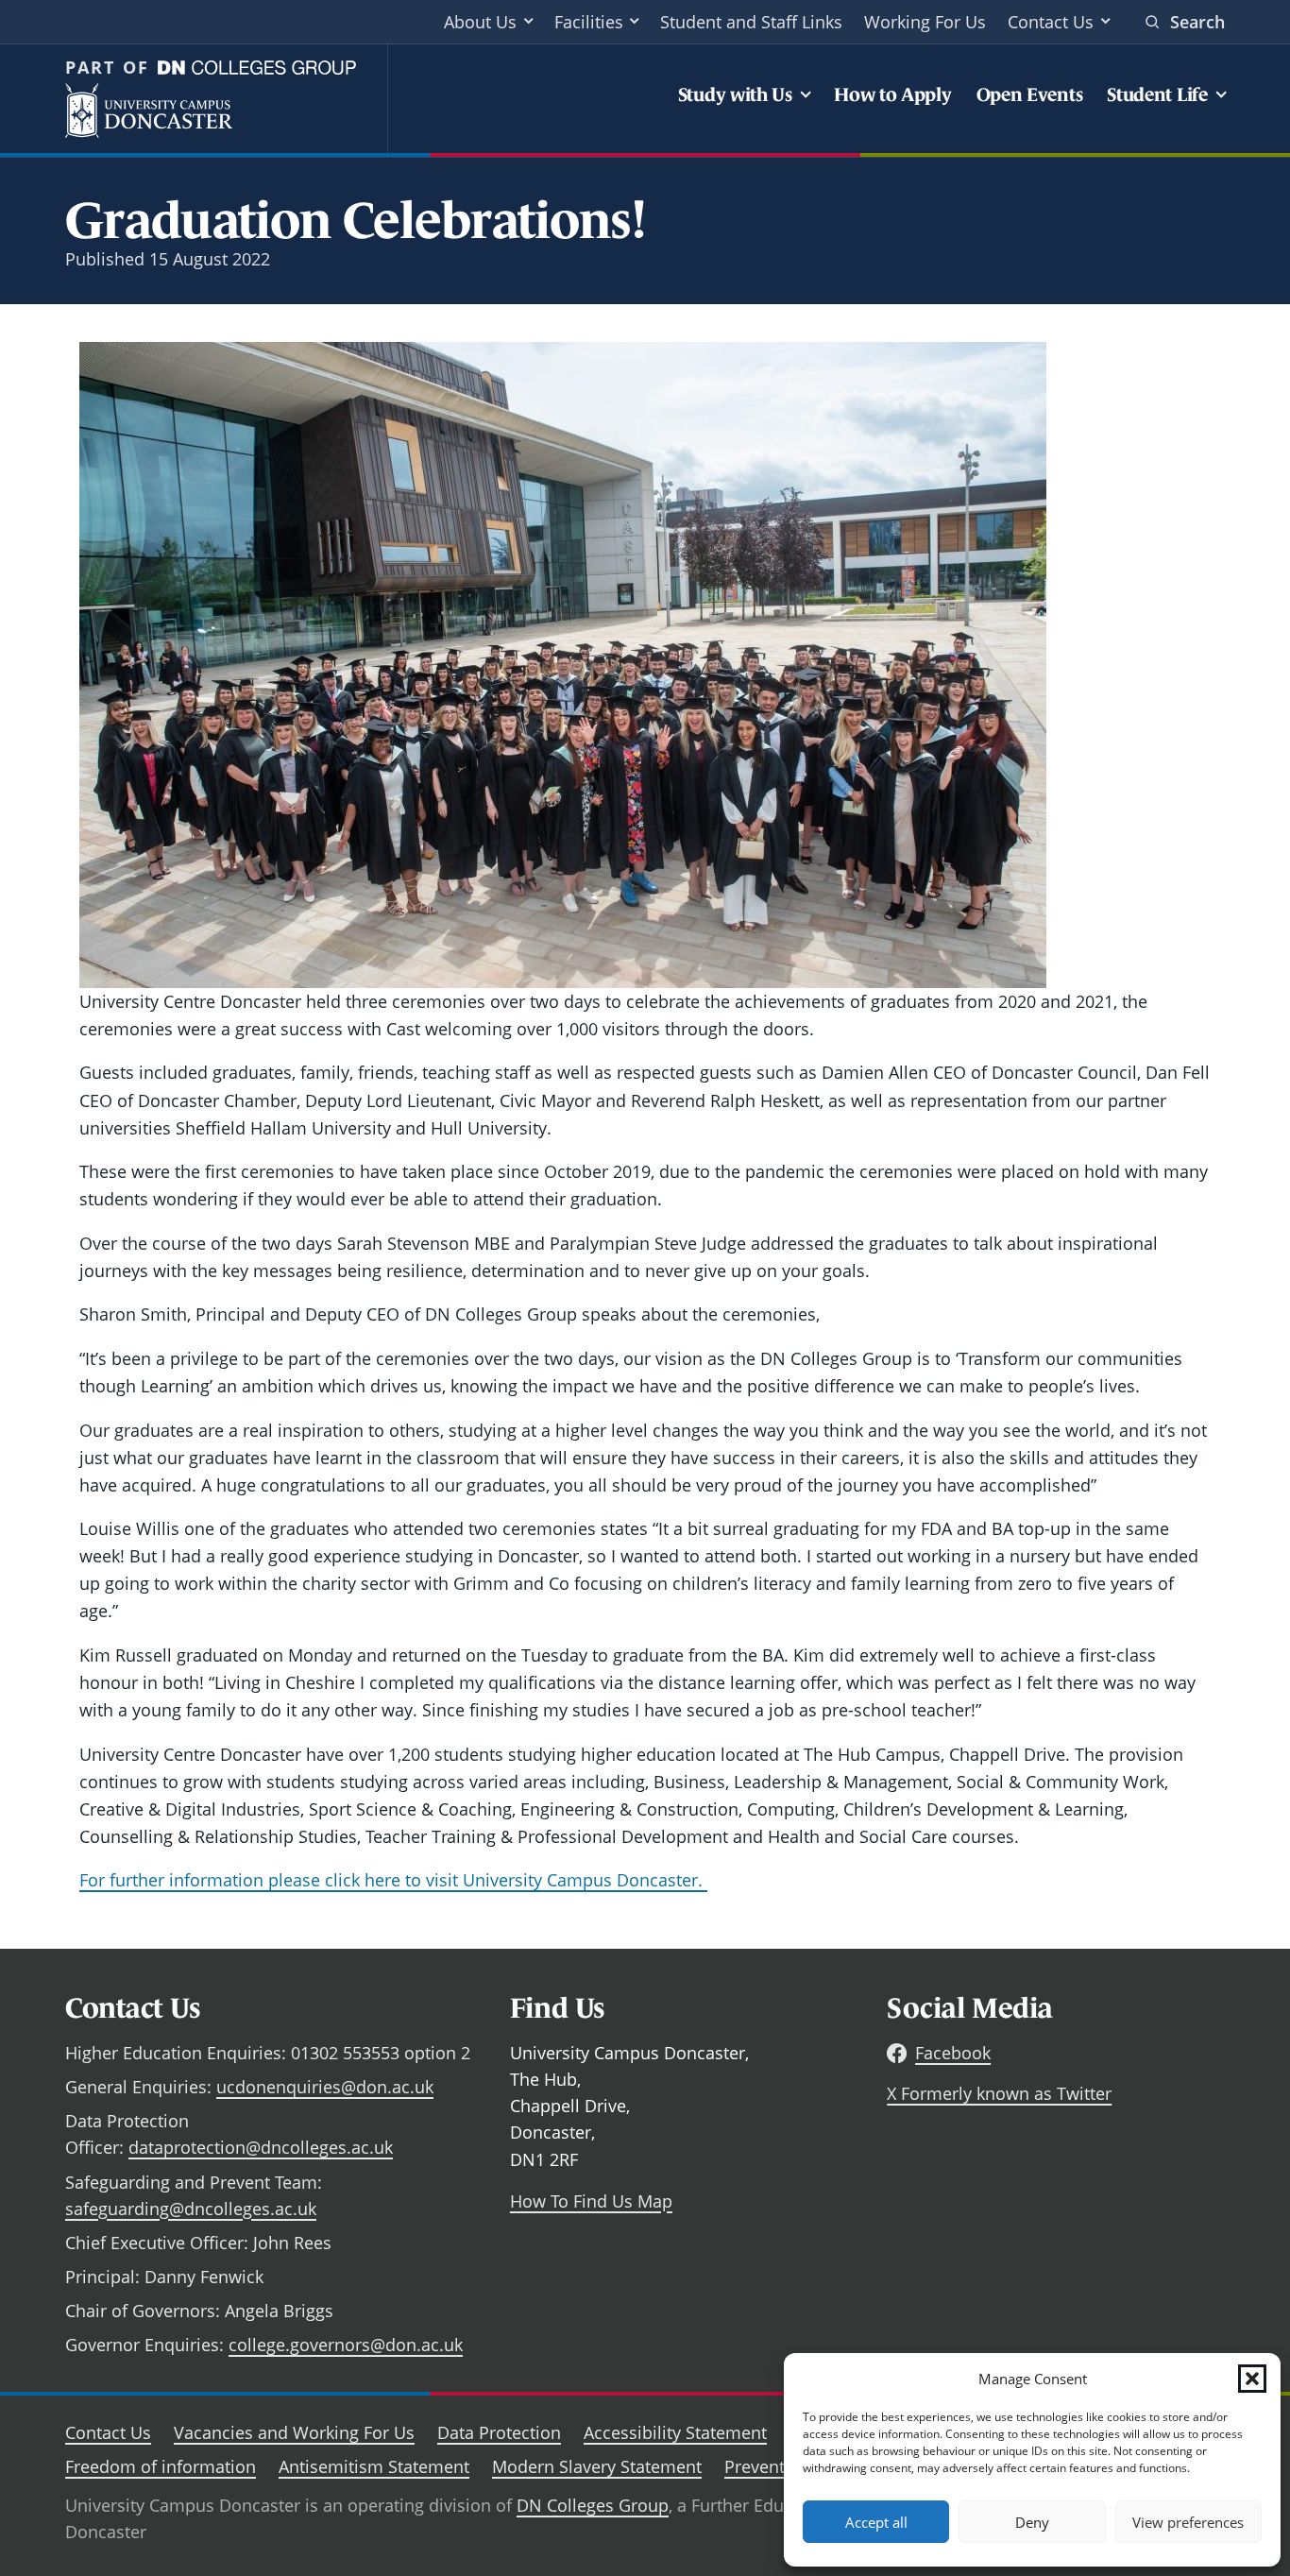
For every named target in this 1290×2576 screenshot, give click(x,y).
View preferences (1188, 2522)
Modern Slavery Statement (597, 2466)
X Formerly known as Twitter (999, 2093)
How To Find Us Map (591, 2201)
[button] (1252, 2379)
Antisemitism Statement (374, 2466)
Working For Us (925, 22)
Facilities (589, 22)
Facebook (953, 2053)
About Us (480, 22)
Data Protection (499, 2432)
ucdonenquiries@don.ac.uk (325, 2087)
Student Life (1157, 94)
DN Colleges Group (593, 2505)
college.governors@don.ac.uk (346, 2345)
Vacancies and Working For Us (294, 2432)
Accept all (876, 2522)
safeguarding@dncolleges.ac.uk (191, 2209)
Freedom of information (161, 2466)
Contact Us (1051, 22)
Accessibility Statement (675, 2432)
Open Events (1030, 94)
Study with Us (735, 94)
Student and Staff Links (751, 22)
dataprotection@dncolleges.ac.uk (261, 2147)
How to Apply (892, 94)
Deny (1032, 2522)
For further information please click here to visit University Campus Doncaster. (393, 1880)
